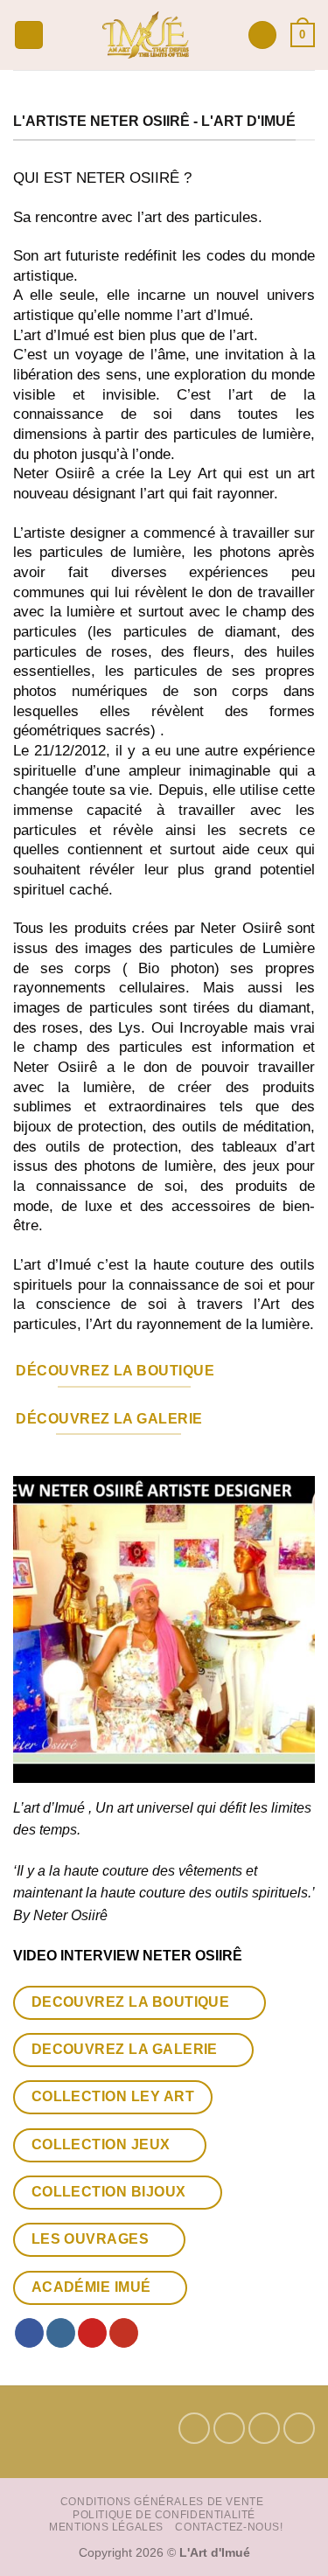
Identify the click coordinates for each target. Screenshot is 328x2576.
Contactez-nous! (229, 2527)
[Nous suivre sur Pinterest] (92, 2333)
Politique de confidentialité (164, 2515)
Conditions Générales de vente (162, 2502)
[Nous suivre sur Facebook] (29, 2333)
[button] (29, 35)
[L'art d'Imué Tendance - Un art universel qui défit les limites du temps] (146, 35)
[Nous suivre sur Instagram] (61, 2333)
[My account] (262, 35)
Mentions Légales (106, 2527)
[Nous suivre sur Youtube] (124, 2333)
